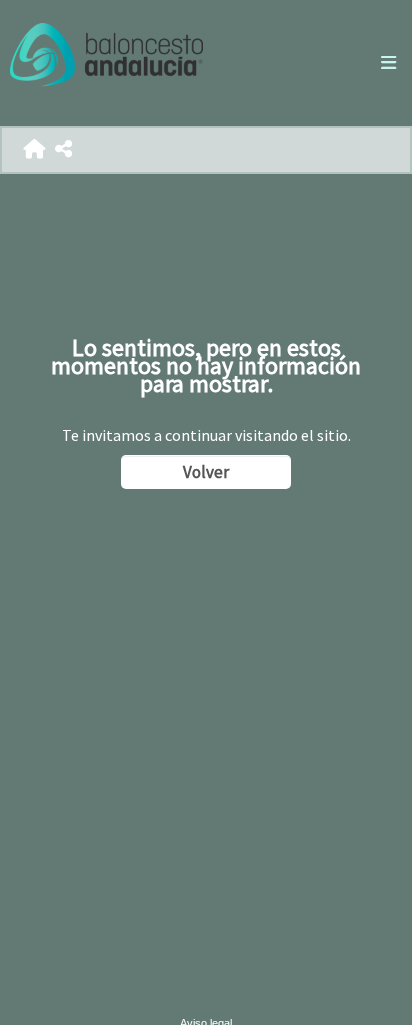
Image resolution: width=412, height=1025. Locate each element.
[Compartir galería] (63, 149)
